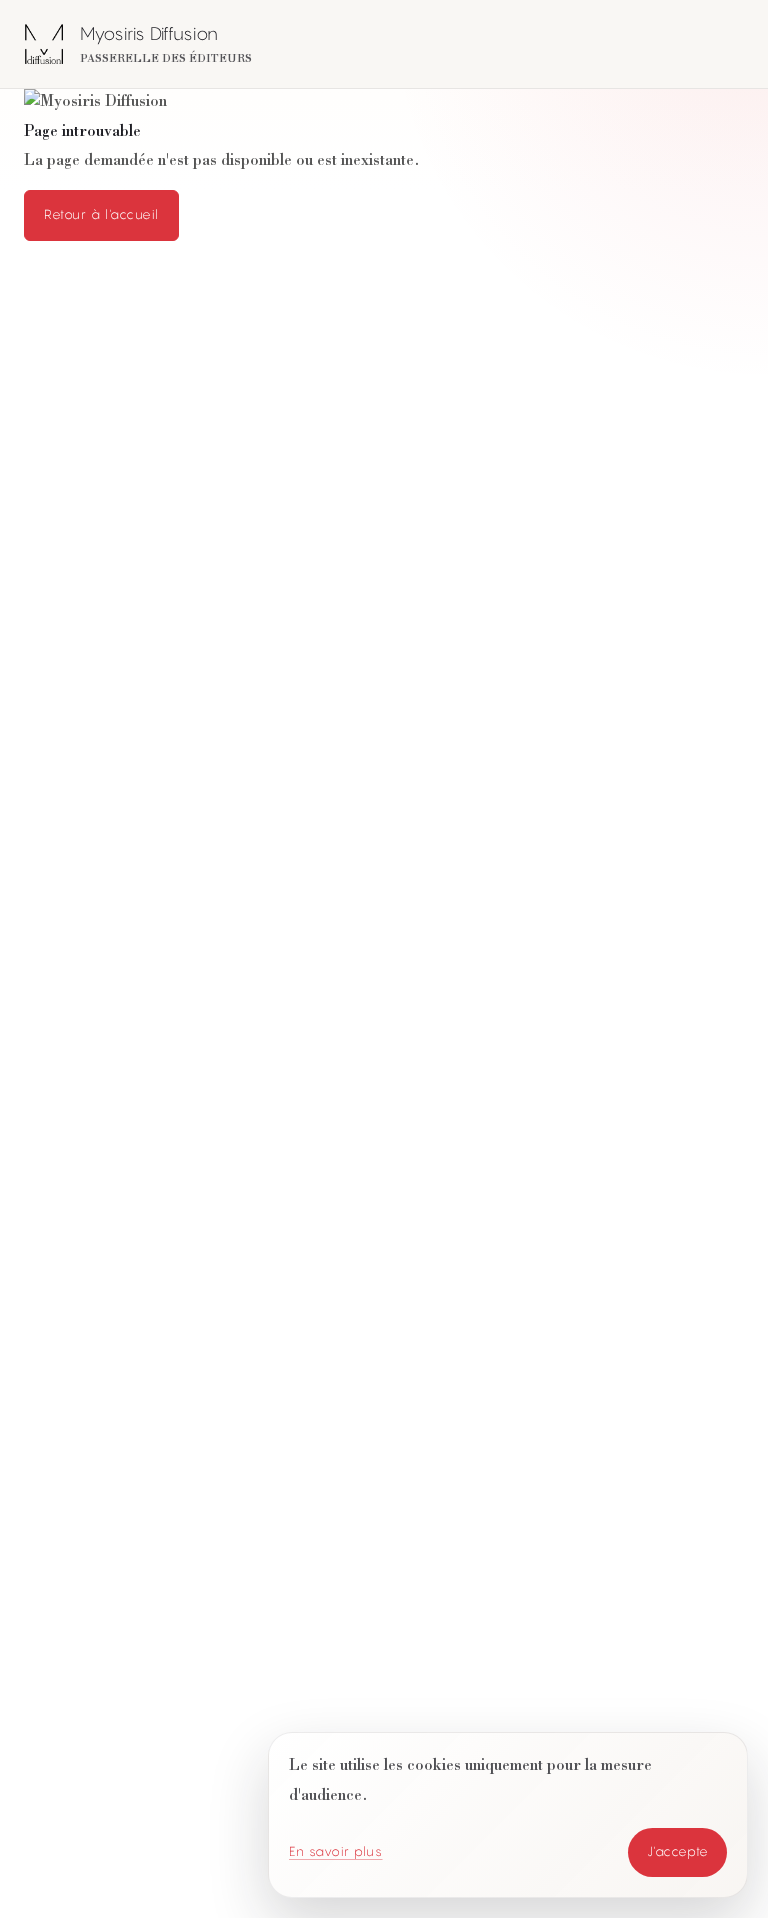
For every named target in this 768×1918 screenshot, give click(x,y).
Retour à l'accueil (101, 214)
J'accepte (678, 1851)
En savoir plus (336, 1851)
